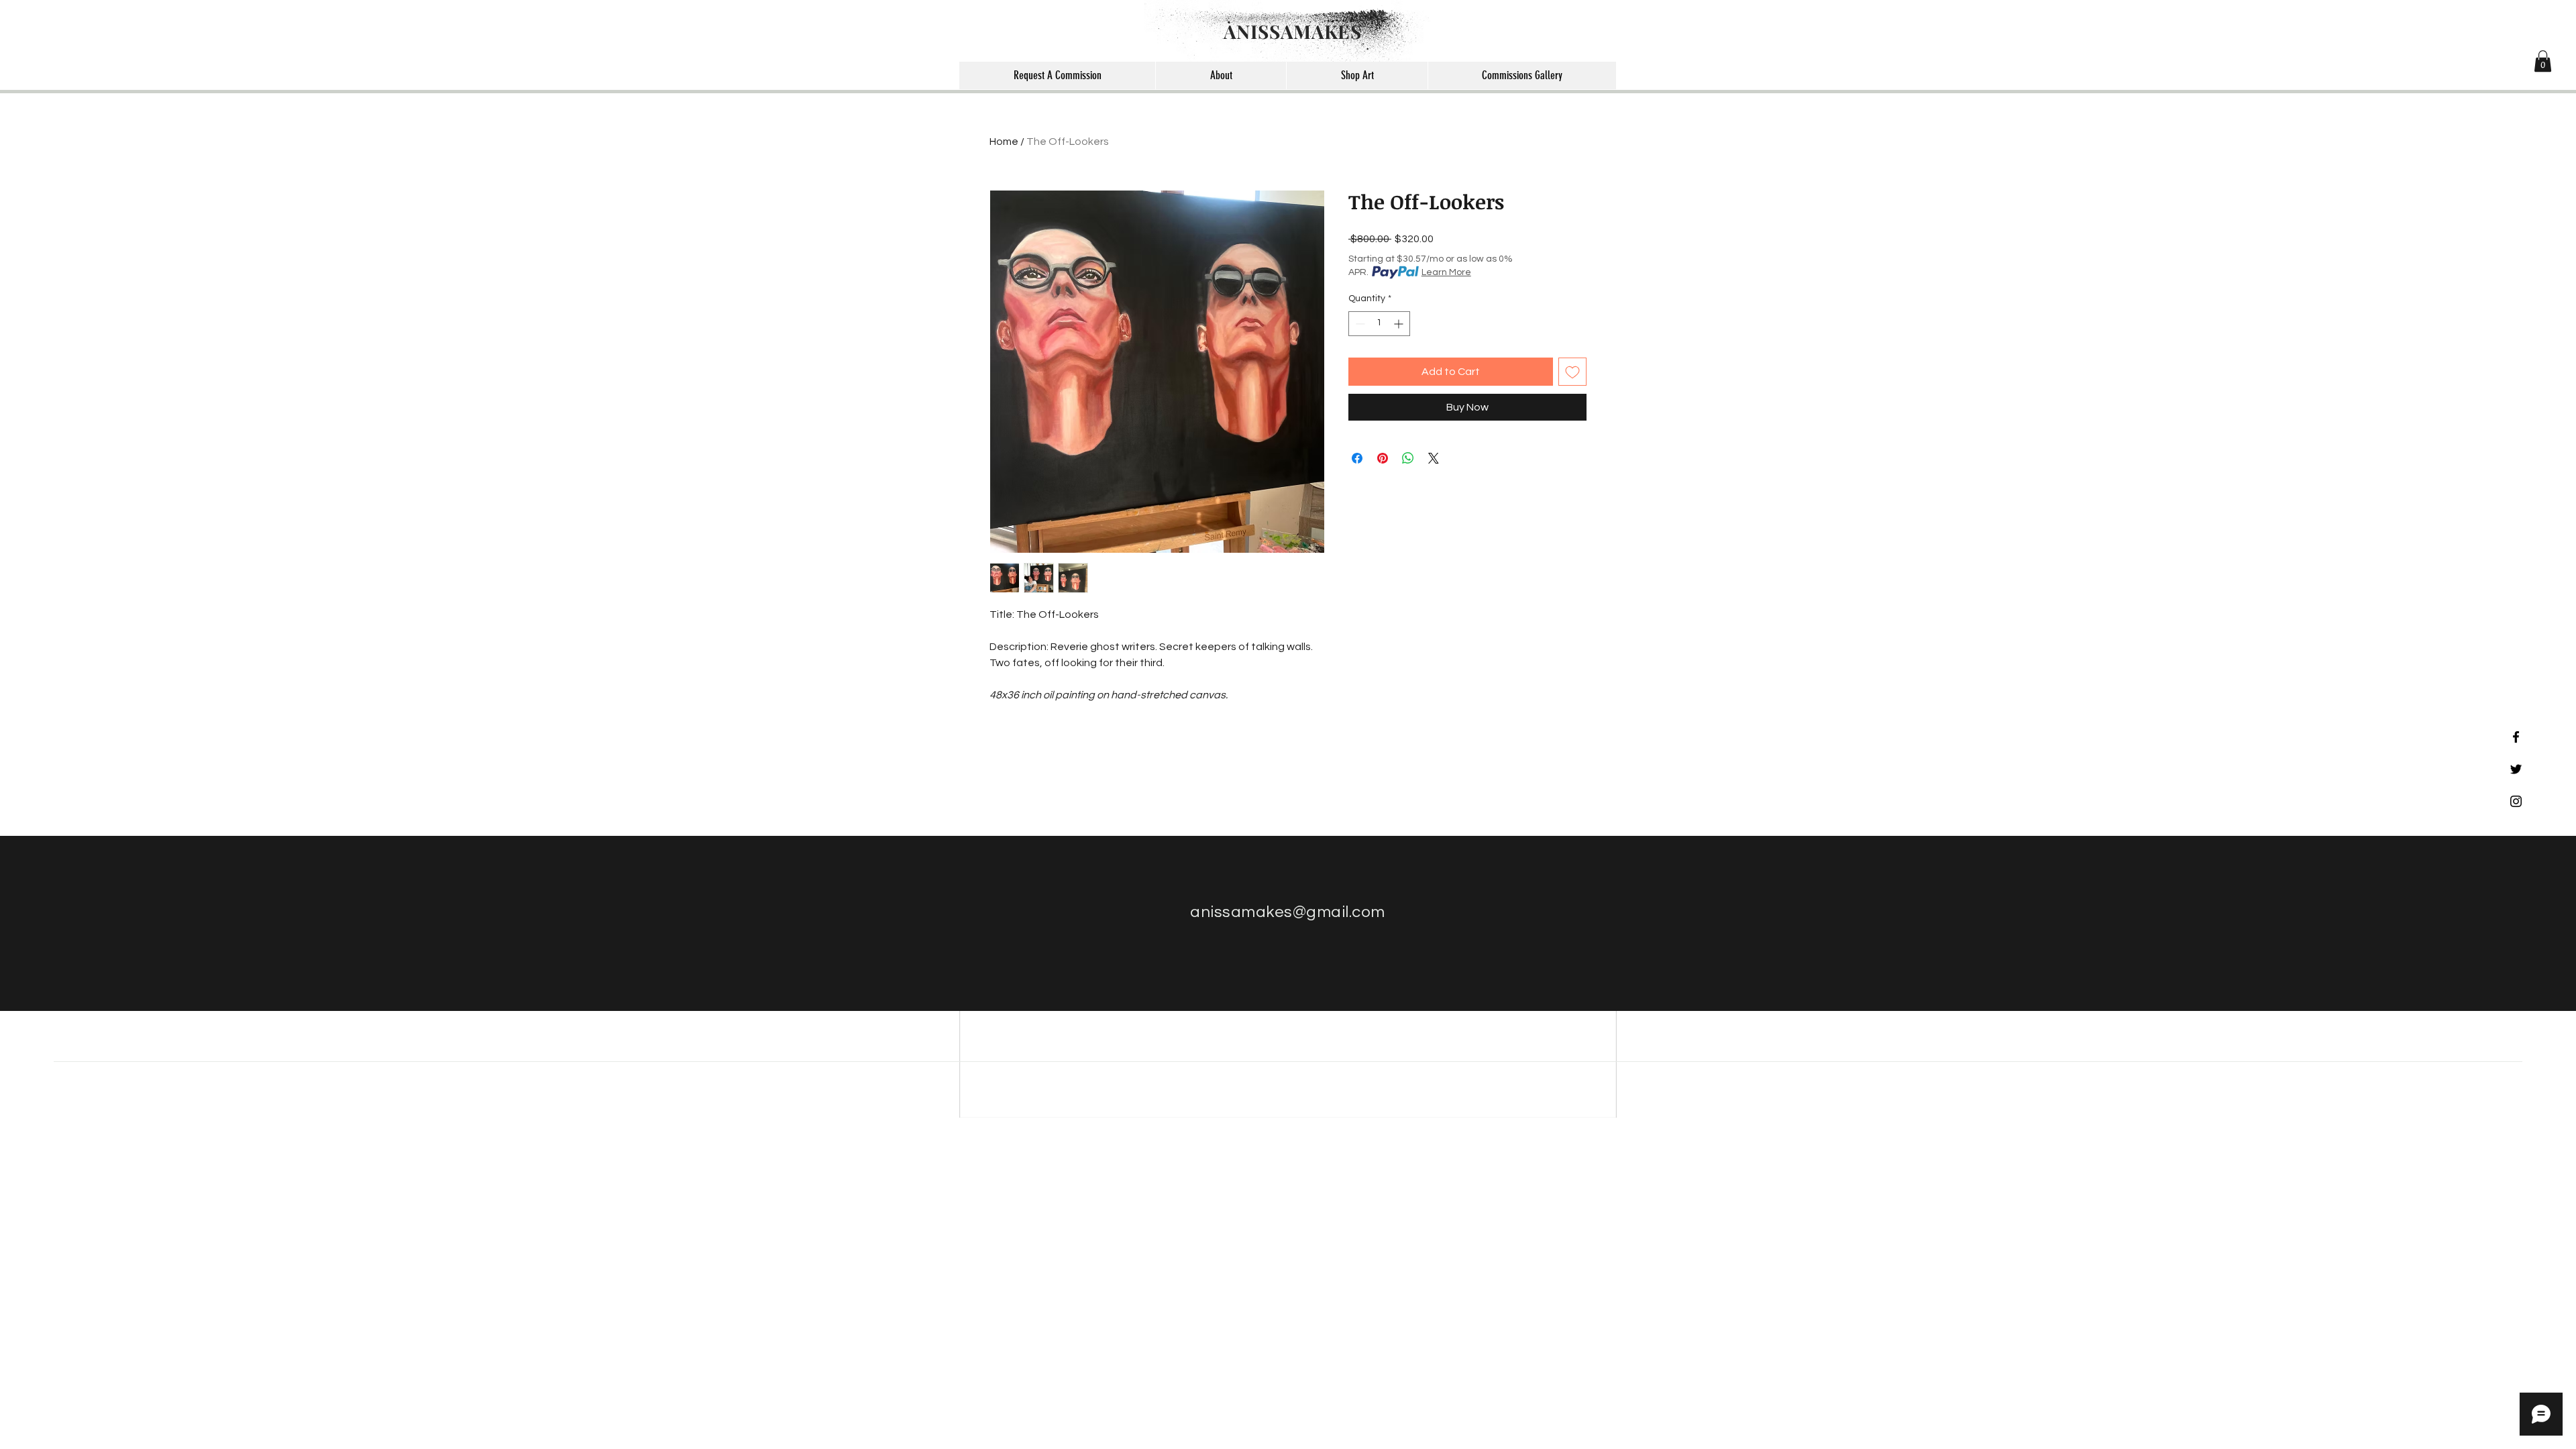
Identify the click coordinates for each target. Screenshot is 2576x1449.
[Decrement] (1359, 324)
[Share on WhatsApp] (1408, 458)
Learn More (1446, 272)
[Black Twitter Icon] (2516, 769)
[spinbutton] (1379, 324)
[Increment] (1400, 324)
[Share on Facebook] (1357, 458)
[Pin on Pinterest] (1383, 458)
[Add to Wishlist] (1572, 372)
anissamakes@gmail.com (1287, 912)
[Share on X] (1434, 458)
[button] (2543, 61)
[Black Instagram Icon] (2516, 801)
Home (1004, 142)
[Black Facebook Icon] (2516, 737)
